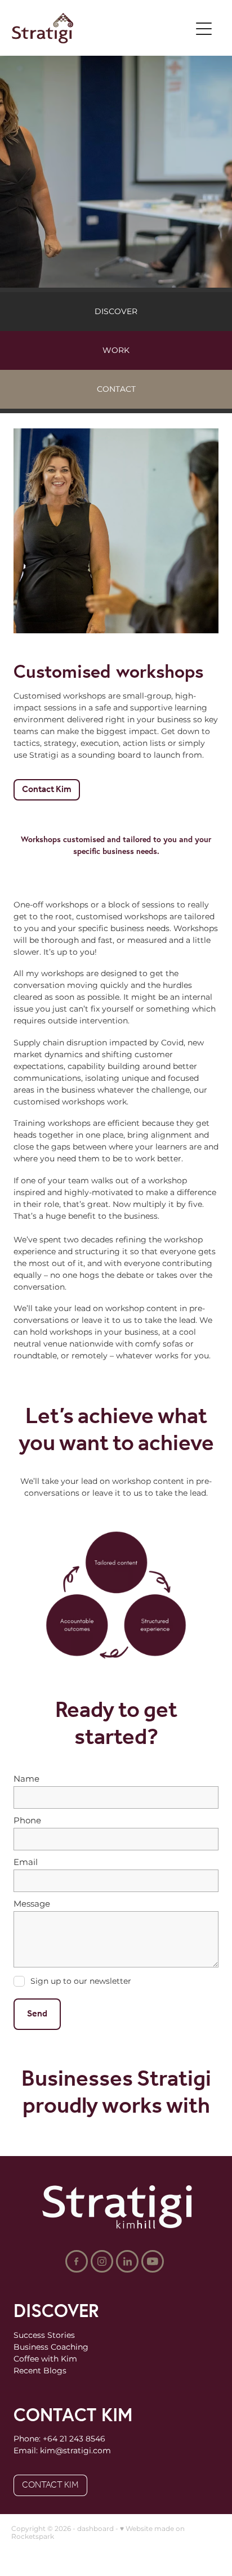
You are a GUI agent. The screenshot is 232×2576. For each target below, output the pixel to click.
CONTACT (116, 389)
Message (32, 1904)
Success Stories (44, 2335)
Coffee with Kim (45, 2359)
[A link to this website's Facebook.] (77, 2261)
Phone (27, 1821)
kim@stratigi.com (75, 2451)
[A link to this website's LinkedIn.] (127, 2261)
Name (26, 1779)
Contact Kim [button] (47, 790)
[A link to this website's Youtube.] (153, 2261)
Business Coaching (51, 2347)
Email (26, 1862)
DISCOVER (116, 312)
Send (37, 2014)
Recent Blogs (40, 2371)
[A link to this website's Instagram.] (102, 2261)
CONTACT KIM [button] (50, 2485)
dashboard (95, 2529)
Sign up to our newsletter (81, 1982)
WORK (116, 350)
